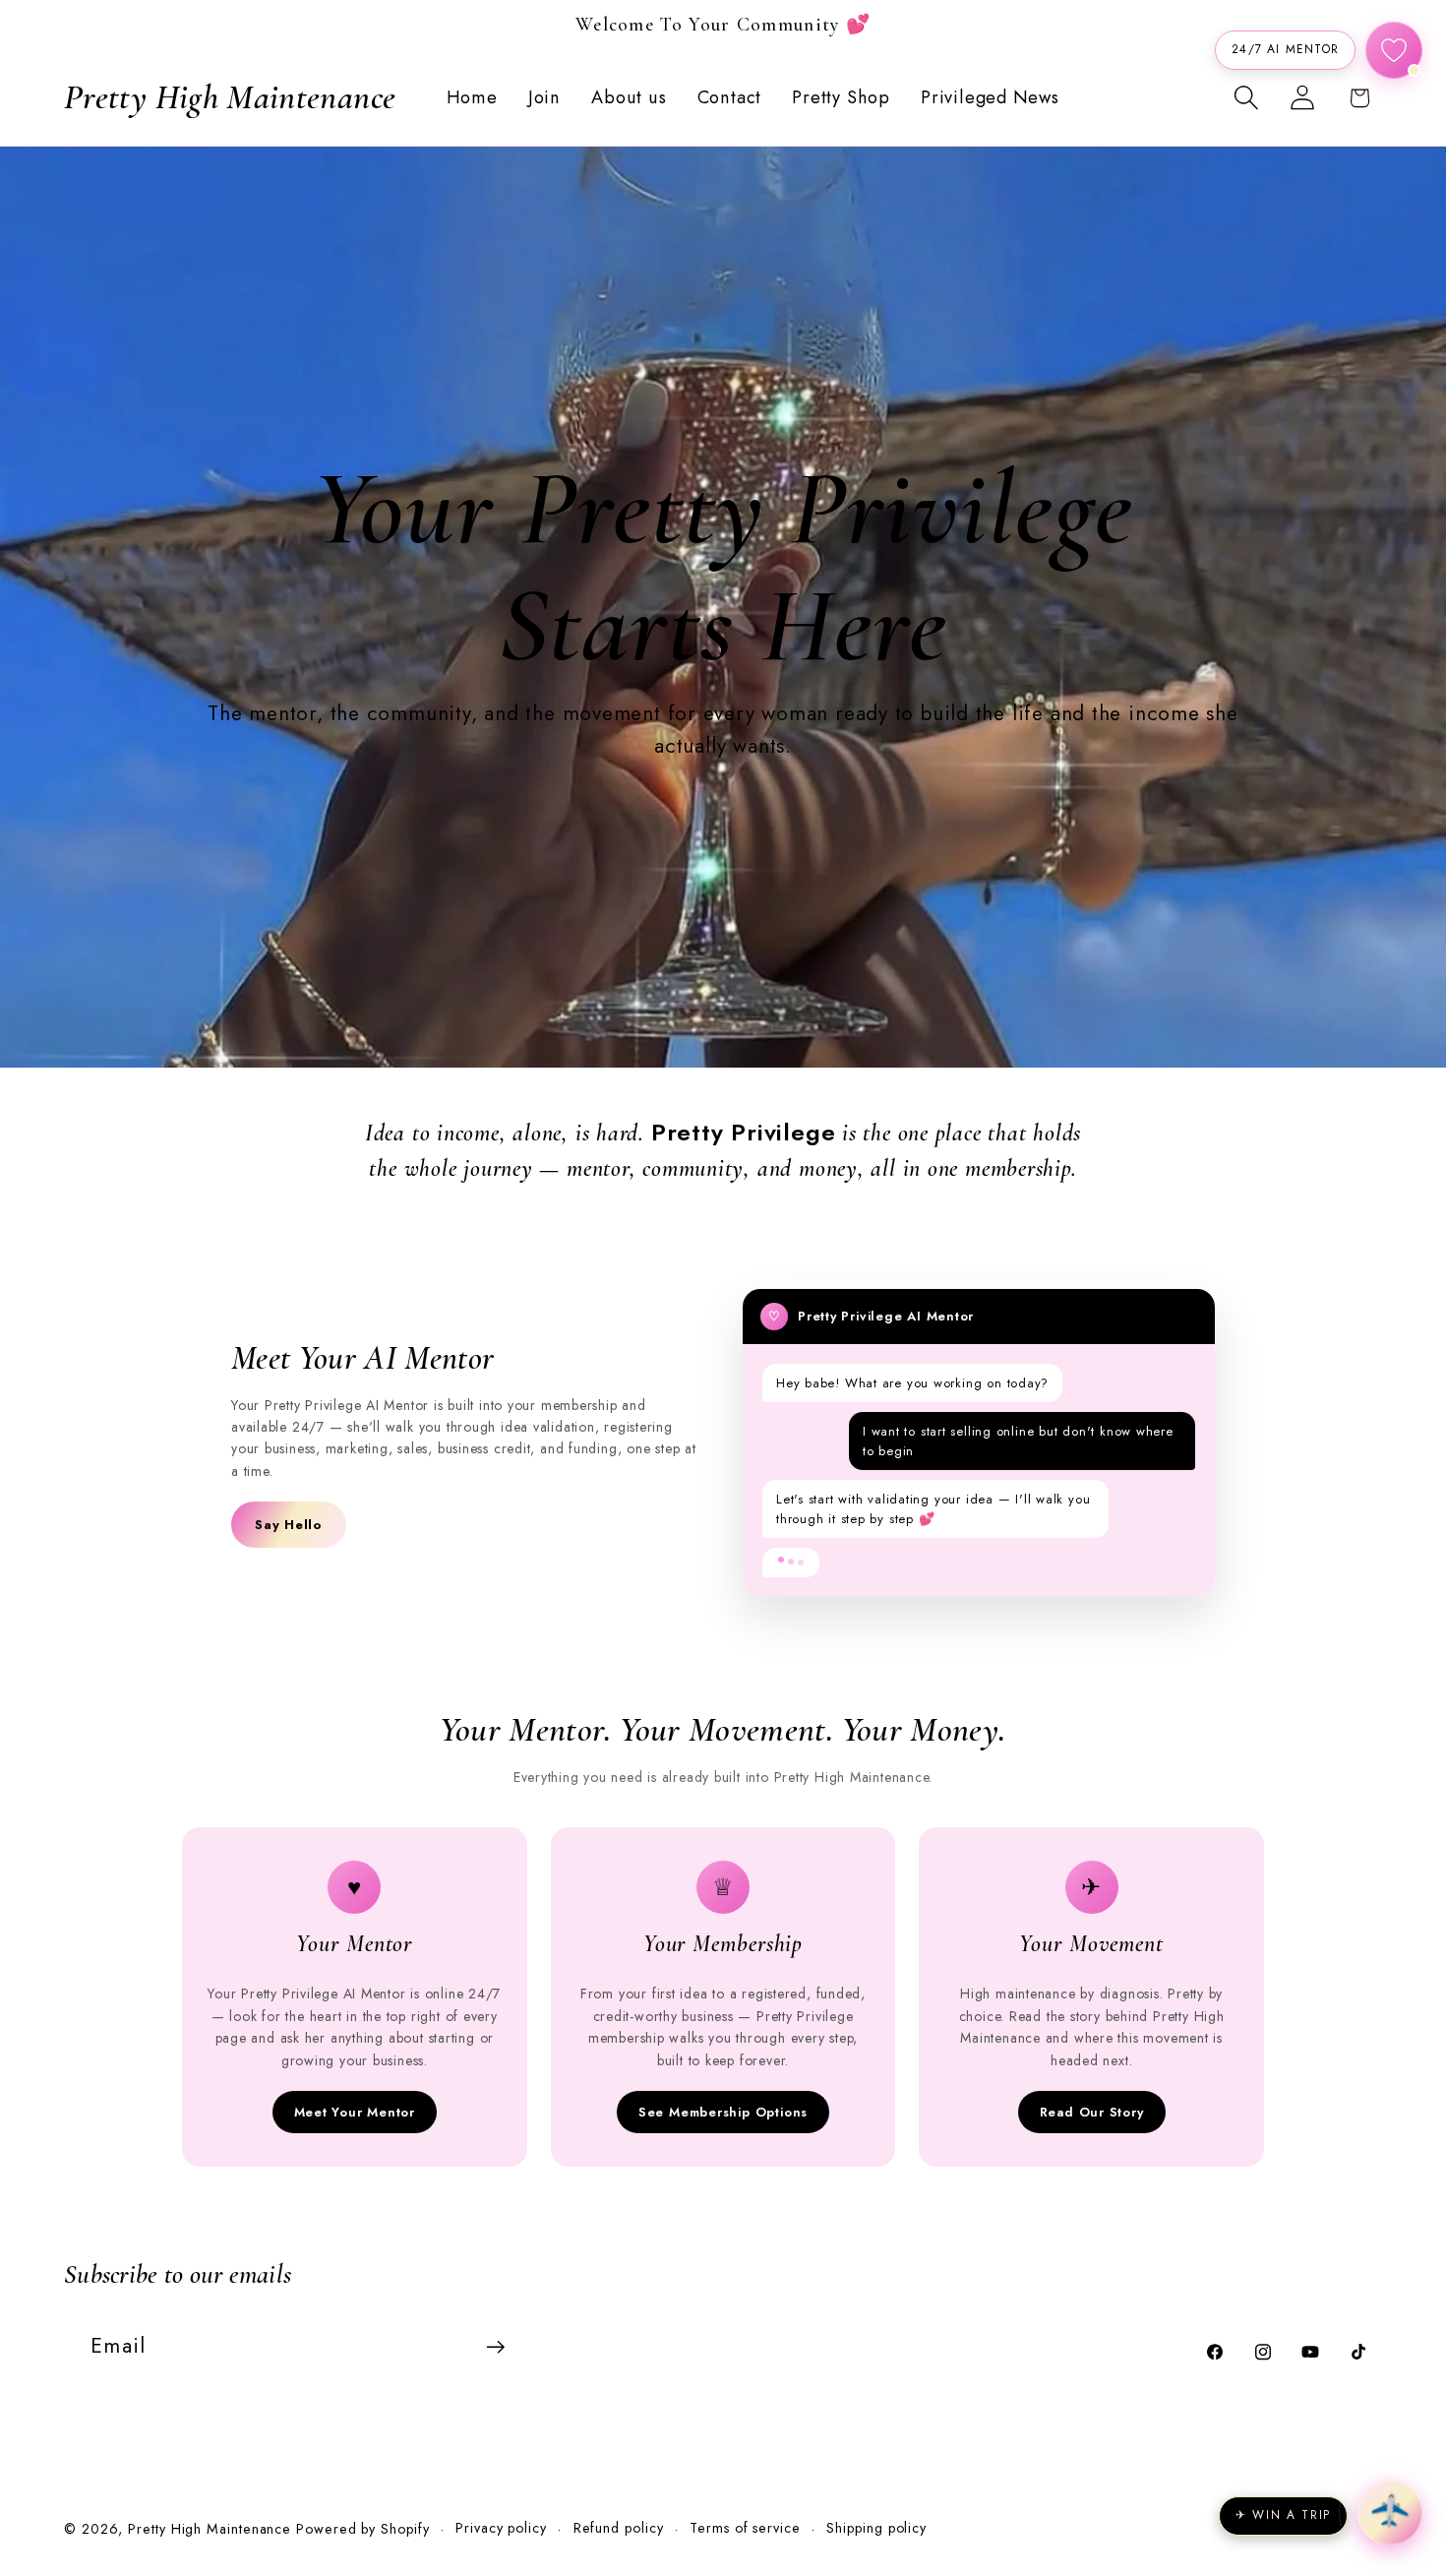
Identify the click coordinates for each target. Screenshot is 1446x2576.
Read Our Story (1092, 2112)
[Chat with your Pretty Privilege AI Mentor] (1394, 50)
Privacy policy (501, 2528)
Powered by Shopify (362, 2529)
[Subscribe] (495, 2347)
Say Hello (289, 1525)
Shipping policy (876, 2528)
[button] (1247, 98)
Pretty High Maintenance (212, 2529)
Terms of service (745, 2528)
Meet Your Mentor (355, 2112)
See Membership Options (723, 2112)
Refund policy (619, 2528)
